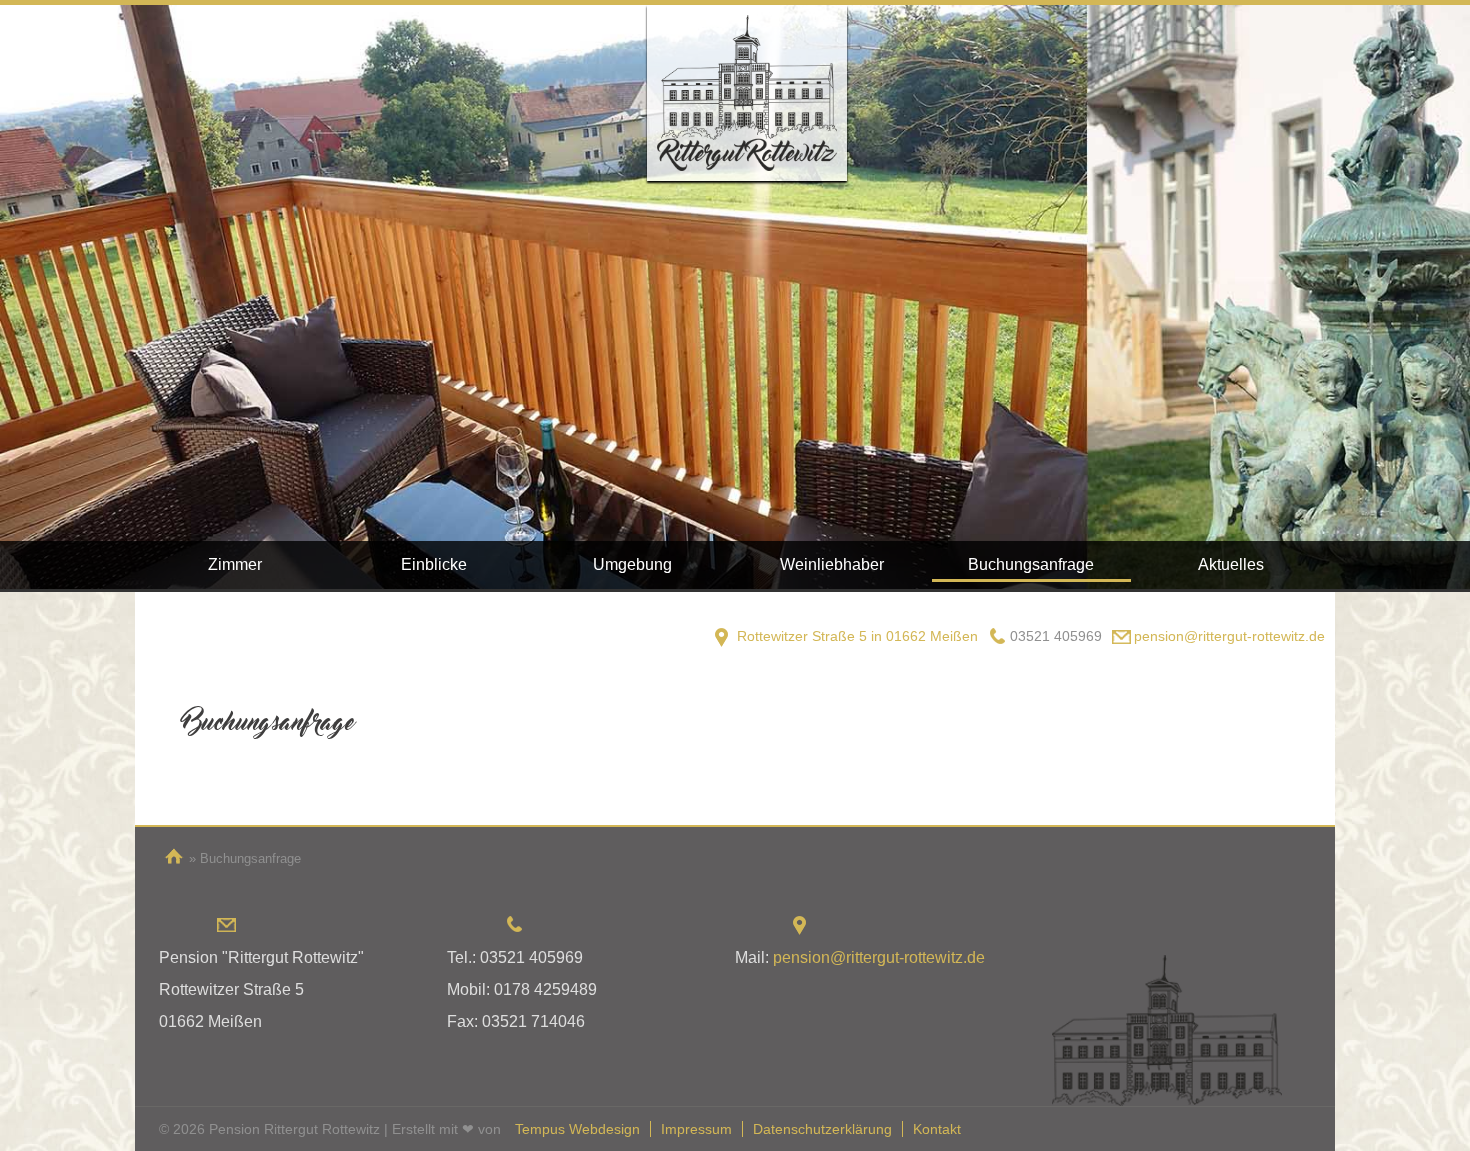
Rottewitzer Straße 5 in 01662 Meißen (857, 636)
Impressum (696, 1129)
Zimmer (235, 564)
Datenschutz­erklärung (822, 1129)
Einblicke (434, 564)
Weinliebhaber (832, 564)
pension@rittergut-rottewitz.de (1229, 636)
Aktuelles (1231, 564)
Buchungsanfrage (1031, 564)
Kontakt (937, 1129)
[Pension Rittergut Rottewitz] (747, 93)
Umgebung (632, 564)
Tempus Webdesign (577, 1129)
